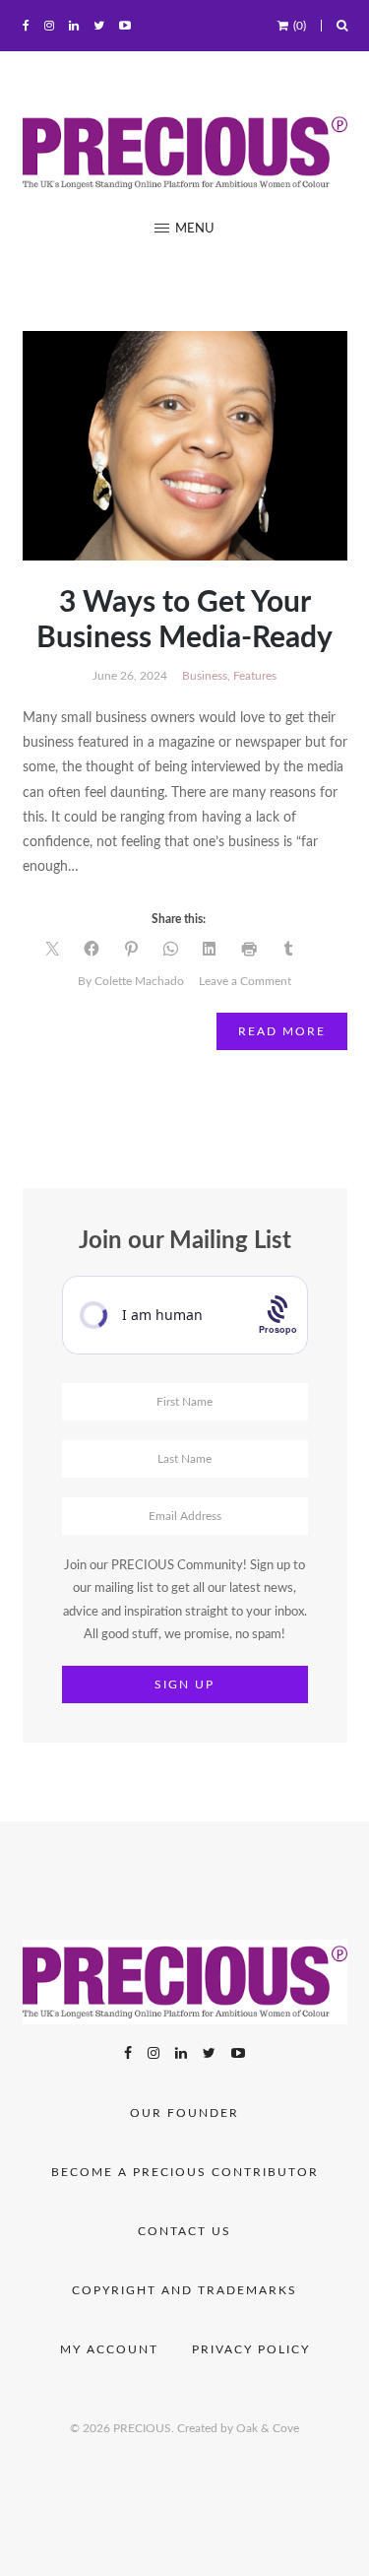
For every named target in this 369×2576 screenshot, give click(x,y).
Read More (282, 1031)
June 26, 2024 (130, 676)
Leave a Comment (245, 981)
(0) (300, 26)
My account (109, 2349)
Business (205, 676)
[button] (184, 229)
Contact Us (184, 2231)
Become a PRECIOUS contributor (185, 2172)
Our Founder (184, 2113)
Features (255, 676)
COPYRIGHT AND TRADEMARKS (184, 2290)
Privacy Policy (251, 2349)
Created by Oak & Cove (238, 2428)
